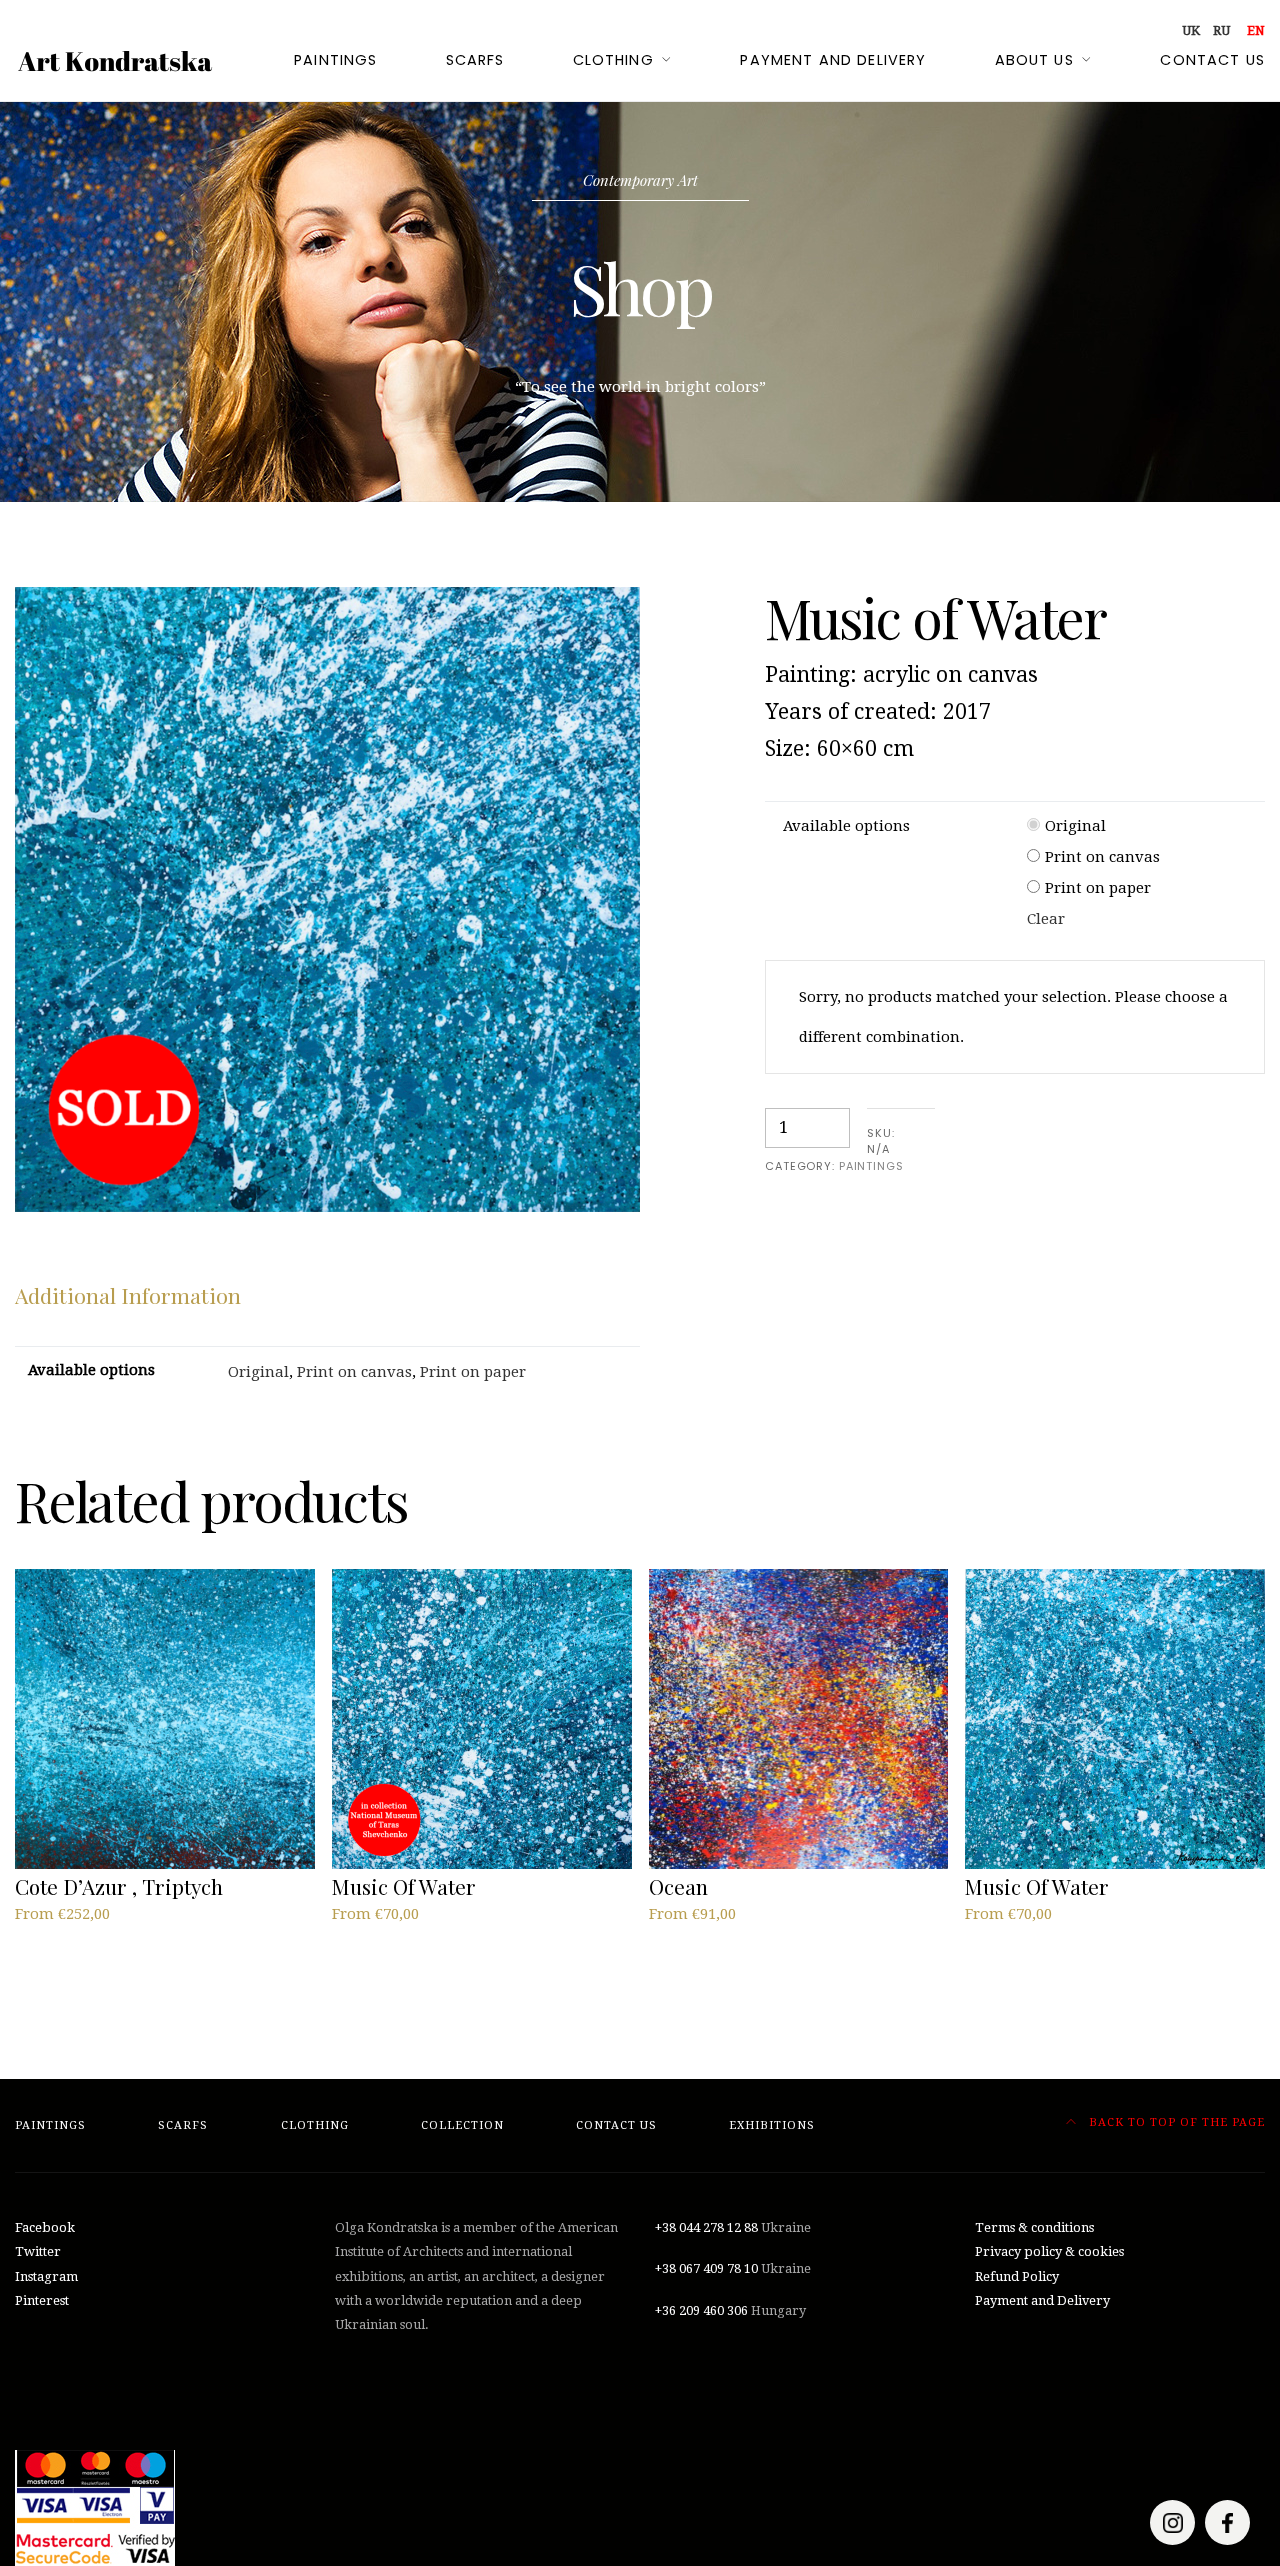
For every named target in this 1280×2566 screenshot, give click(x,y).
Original (1075, 826)
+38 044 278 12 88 (706, 2227)
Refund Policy (1017, 2276)
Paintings (335, 60)
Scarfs (475, 60)
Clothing (613, 60)
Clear (1046, 919)
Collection (462, 2125)
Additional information (128, 1295)
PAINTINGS (871, 1166)
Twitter (38, 2251)
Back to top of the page (1175, 2122)
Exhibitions (772, 2125)
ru (1221, 30)
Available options (846, 826)
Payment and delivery (833, 60)
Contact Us (1212, 60)
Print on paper (1098, 888)
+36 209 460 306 (701, 2310)
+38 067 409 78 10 (706, 2268)
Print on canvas (1102, 857)
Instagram (46, 2276)
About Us (1034, 60)
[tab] (128, 1296)
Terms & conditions (1034, 2227)
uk (1191, 30)
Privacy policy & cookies (1049, 2251)
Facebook (45, 2227)
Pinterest (42, 2300)
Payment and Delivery (1042, 2300)
